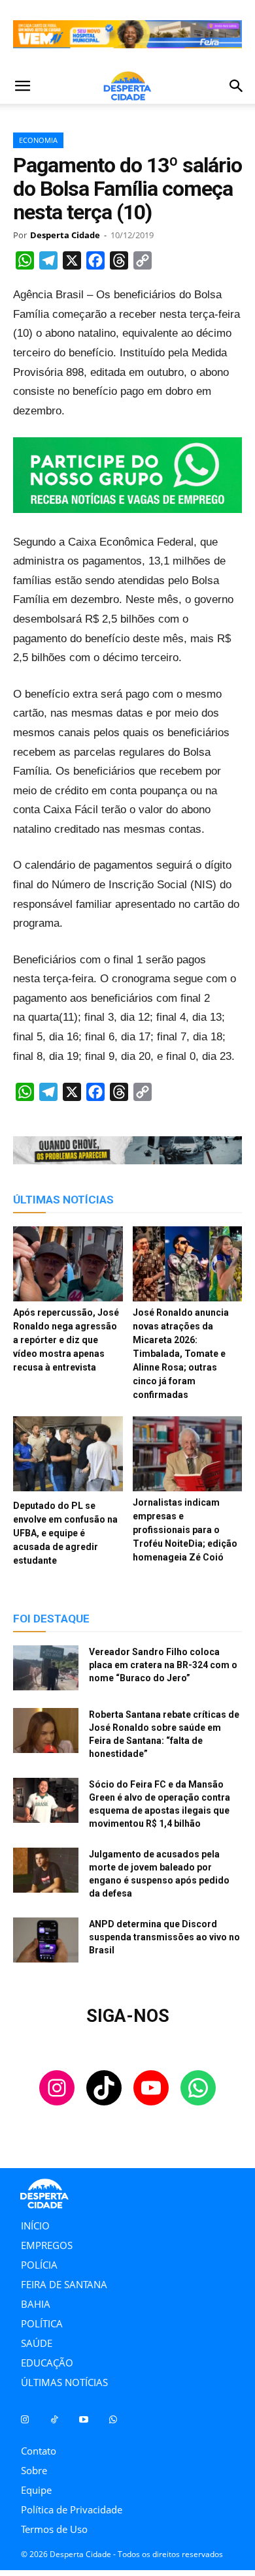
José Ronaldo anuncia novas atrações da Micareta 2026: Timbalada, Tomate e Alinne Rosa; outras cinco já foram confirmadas (181, 1354)
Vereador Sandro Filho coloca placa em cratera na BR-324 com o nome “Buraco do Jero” (163, 1665)
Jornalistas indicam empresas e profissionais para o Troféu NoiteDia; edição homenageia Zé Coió (185, 1530)
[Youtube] (83, 2420)
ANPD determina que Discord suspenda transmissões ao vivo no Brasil (164, 1937)
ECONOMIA (38, 140)
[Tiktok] (54, 2420)
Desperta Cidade (65, 235)
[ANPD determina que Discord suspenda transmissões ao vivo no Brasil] (46, 1940)
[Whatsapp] (113, 2420)
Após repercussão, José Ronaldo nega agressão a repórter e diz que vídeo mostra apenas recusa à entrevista (66, 1340)
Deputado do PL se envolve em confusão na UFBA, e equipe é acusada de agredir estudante (65, 1533)
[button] (22, 86)
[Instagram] (25, 2420)
